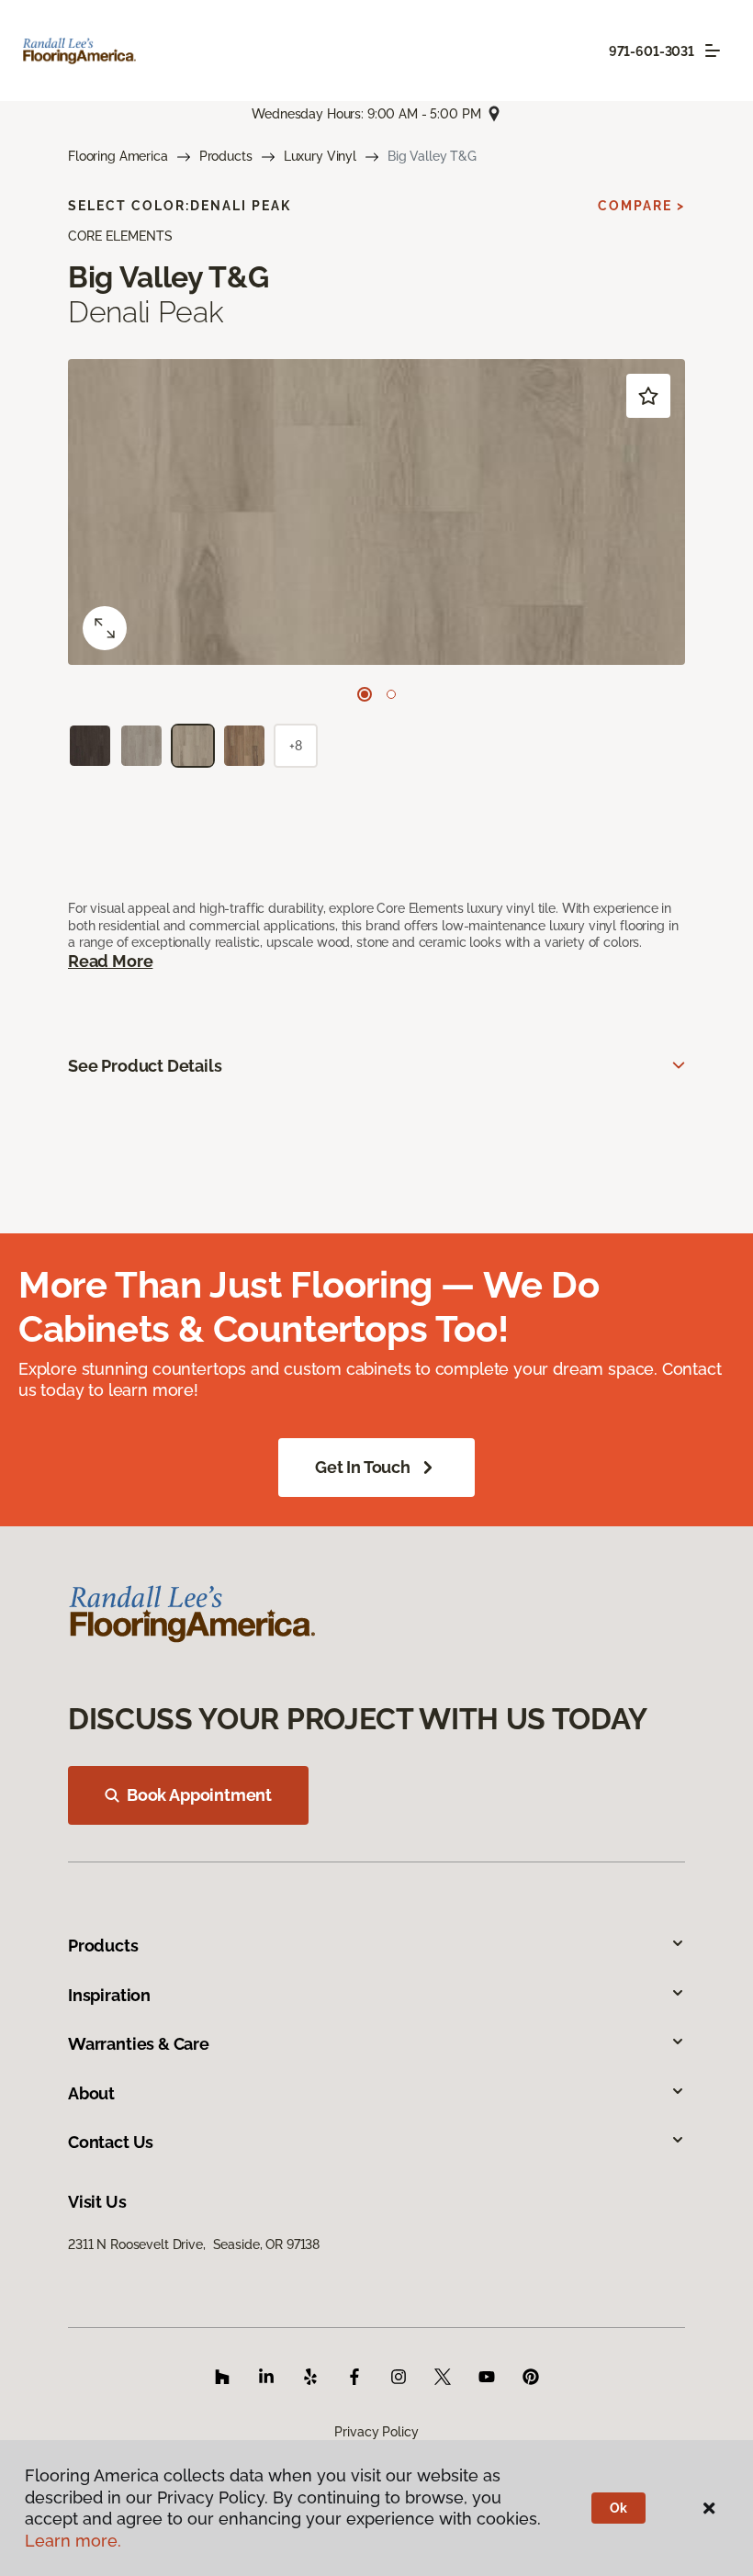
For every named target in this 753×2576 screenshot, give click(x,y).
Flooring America (118, 156)
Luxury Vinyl (320, 156)
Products (226, 156)
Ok (618, 2508)
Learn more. (73, 2541)
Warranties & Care (139, 2044)
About (91, 2093)
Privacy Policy (376, 2432)
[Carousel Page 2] (391, 694)
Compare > (641, 206)
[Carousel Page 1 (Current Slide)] (365, 694)
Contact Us (111, 2142)
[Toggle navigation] (713, 51)
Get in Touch (363, 1467)
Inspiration (109, 1995)
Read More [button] (110, 961)
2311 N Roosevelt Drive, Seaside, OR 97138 (194, 2244)
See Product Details (145, 1066)
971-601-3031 (652, 51)
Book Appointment (199, 1795)
